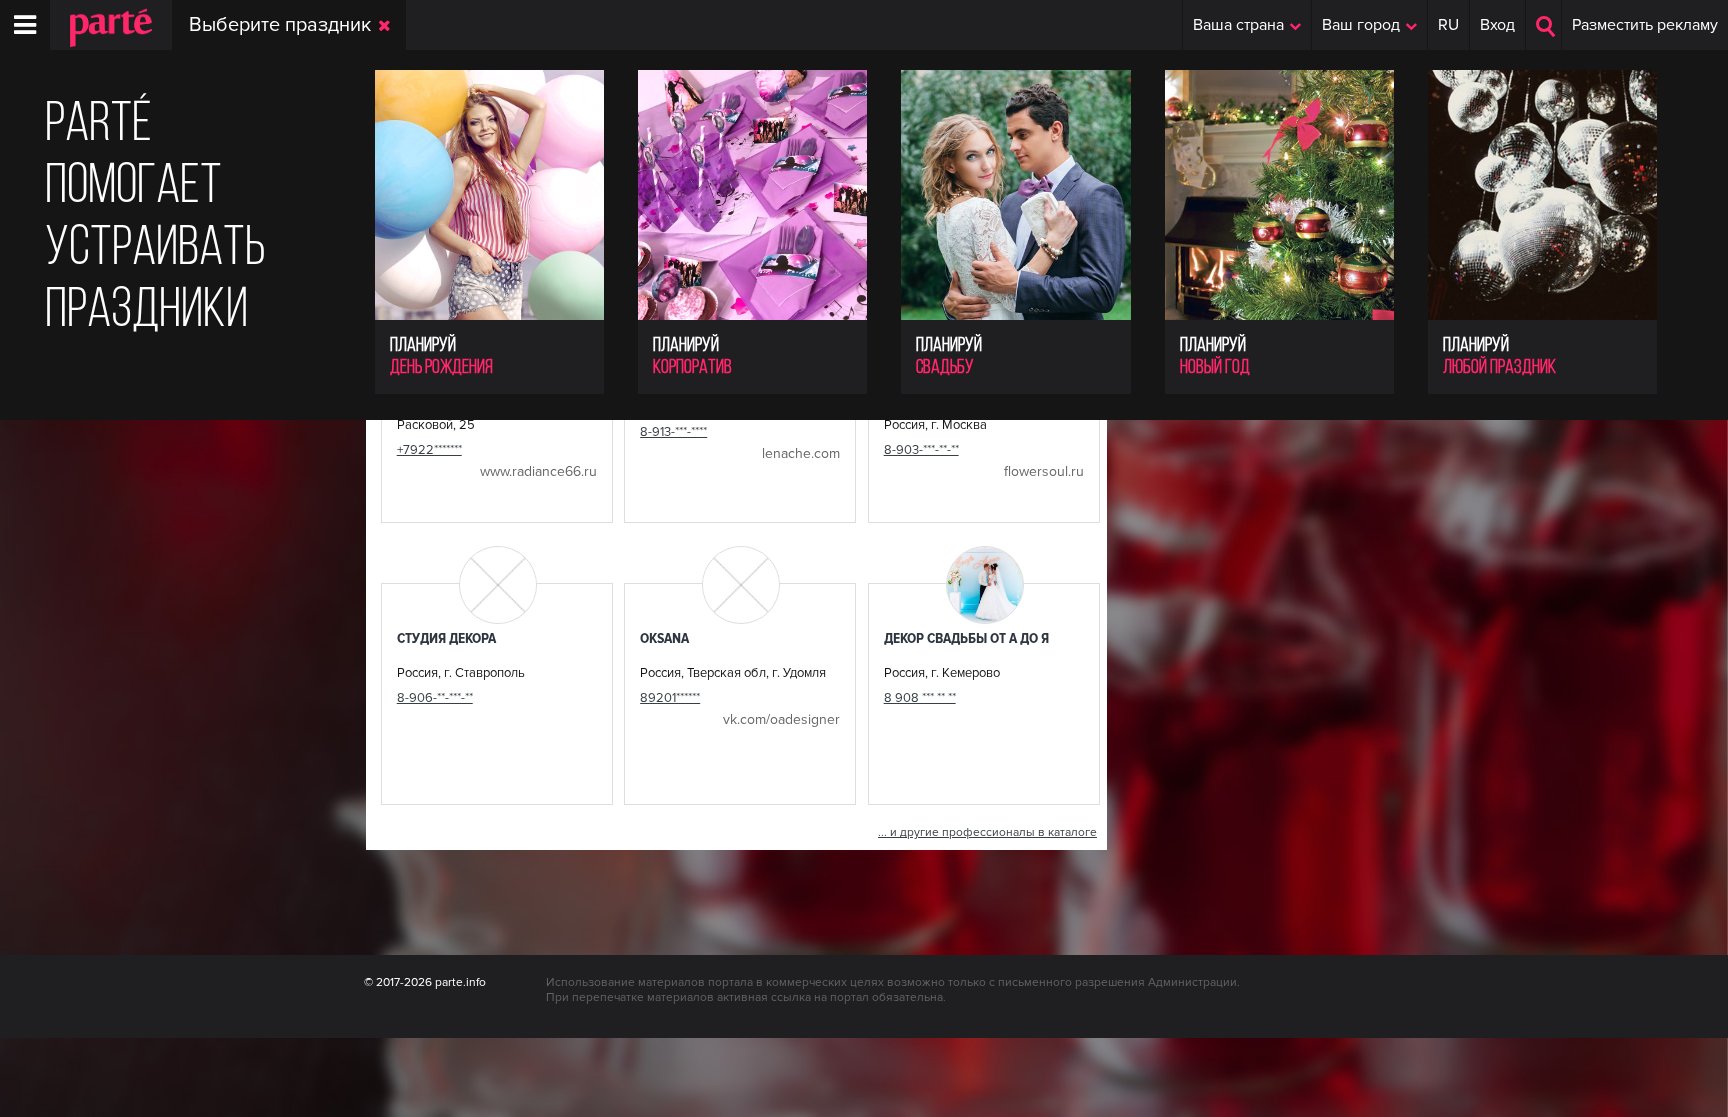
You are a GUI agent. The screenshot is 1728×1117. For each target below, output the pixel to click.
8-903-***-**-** (921, 450)
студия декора (446, 638)
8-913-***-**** (673, 432)
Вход (1497, 25)
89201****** (670, 698)
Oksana (664, 638)
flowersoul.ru (1044, 471)
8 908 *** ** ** (920, 698)
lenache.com (801, 453)
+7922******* (429, 450)
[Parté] (101, 42)
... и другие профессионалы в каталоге (987, 832)
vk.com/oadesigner (781, 719)
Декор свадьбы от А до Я (966, 638)
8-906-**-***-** (435, 698)
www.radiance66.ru (538, 471)
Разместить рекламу (1645, 25)
